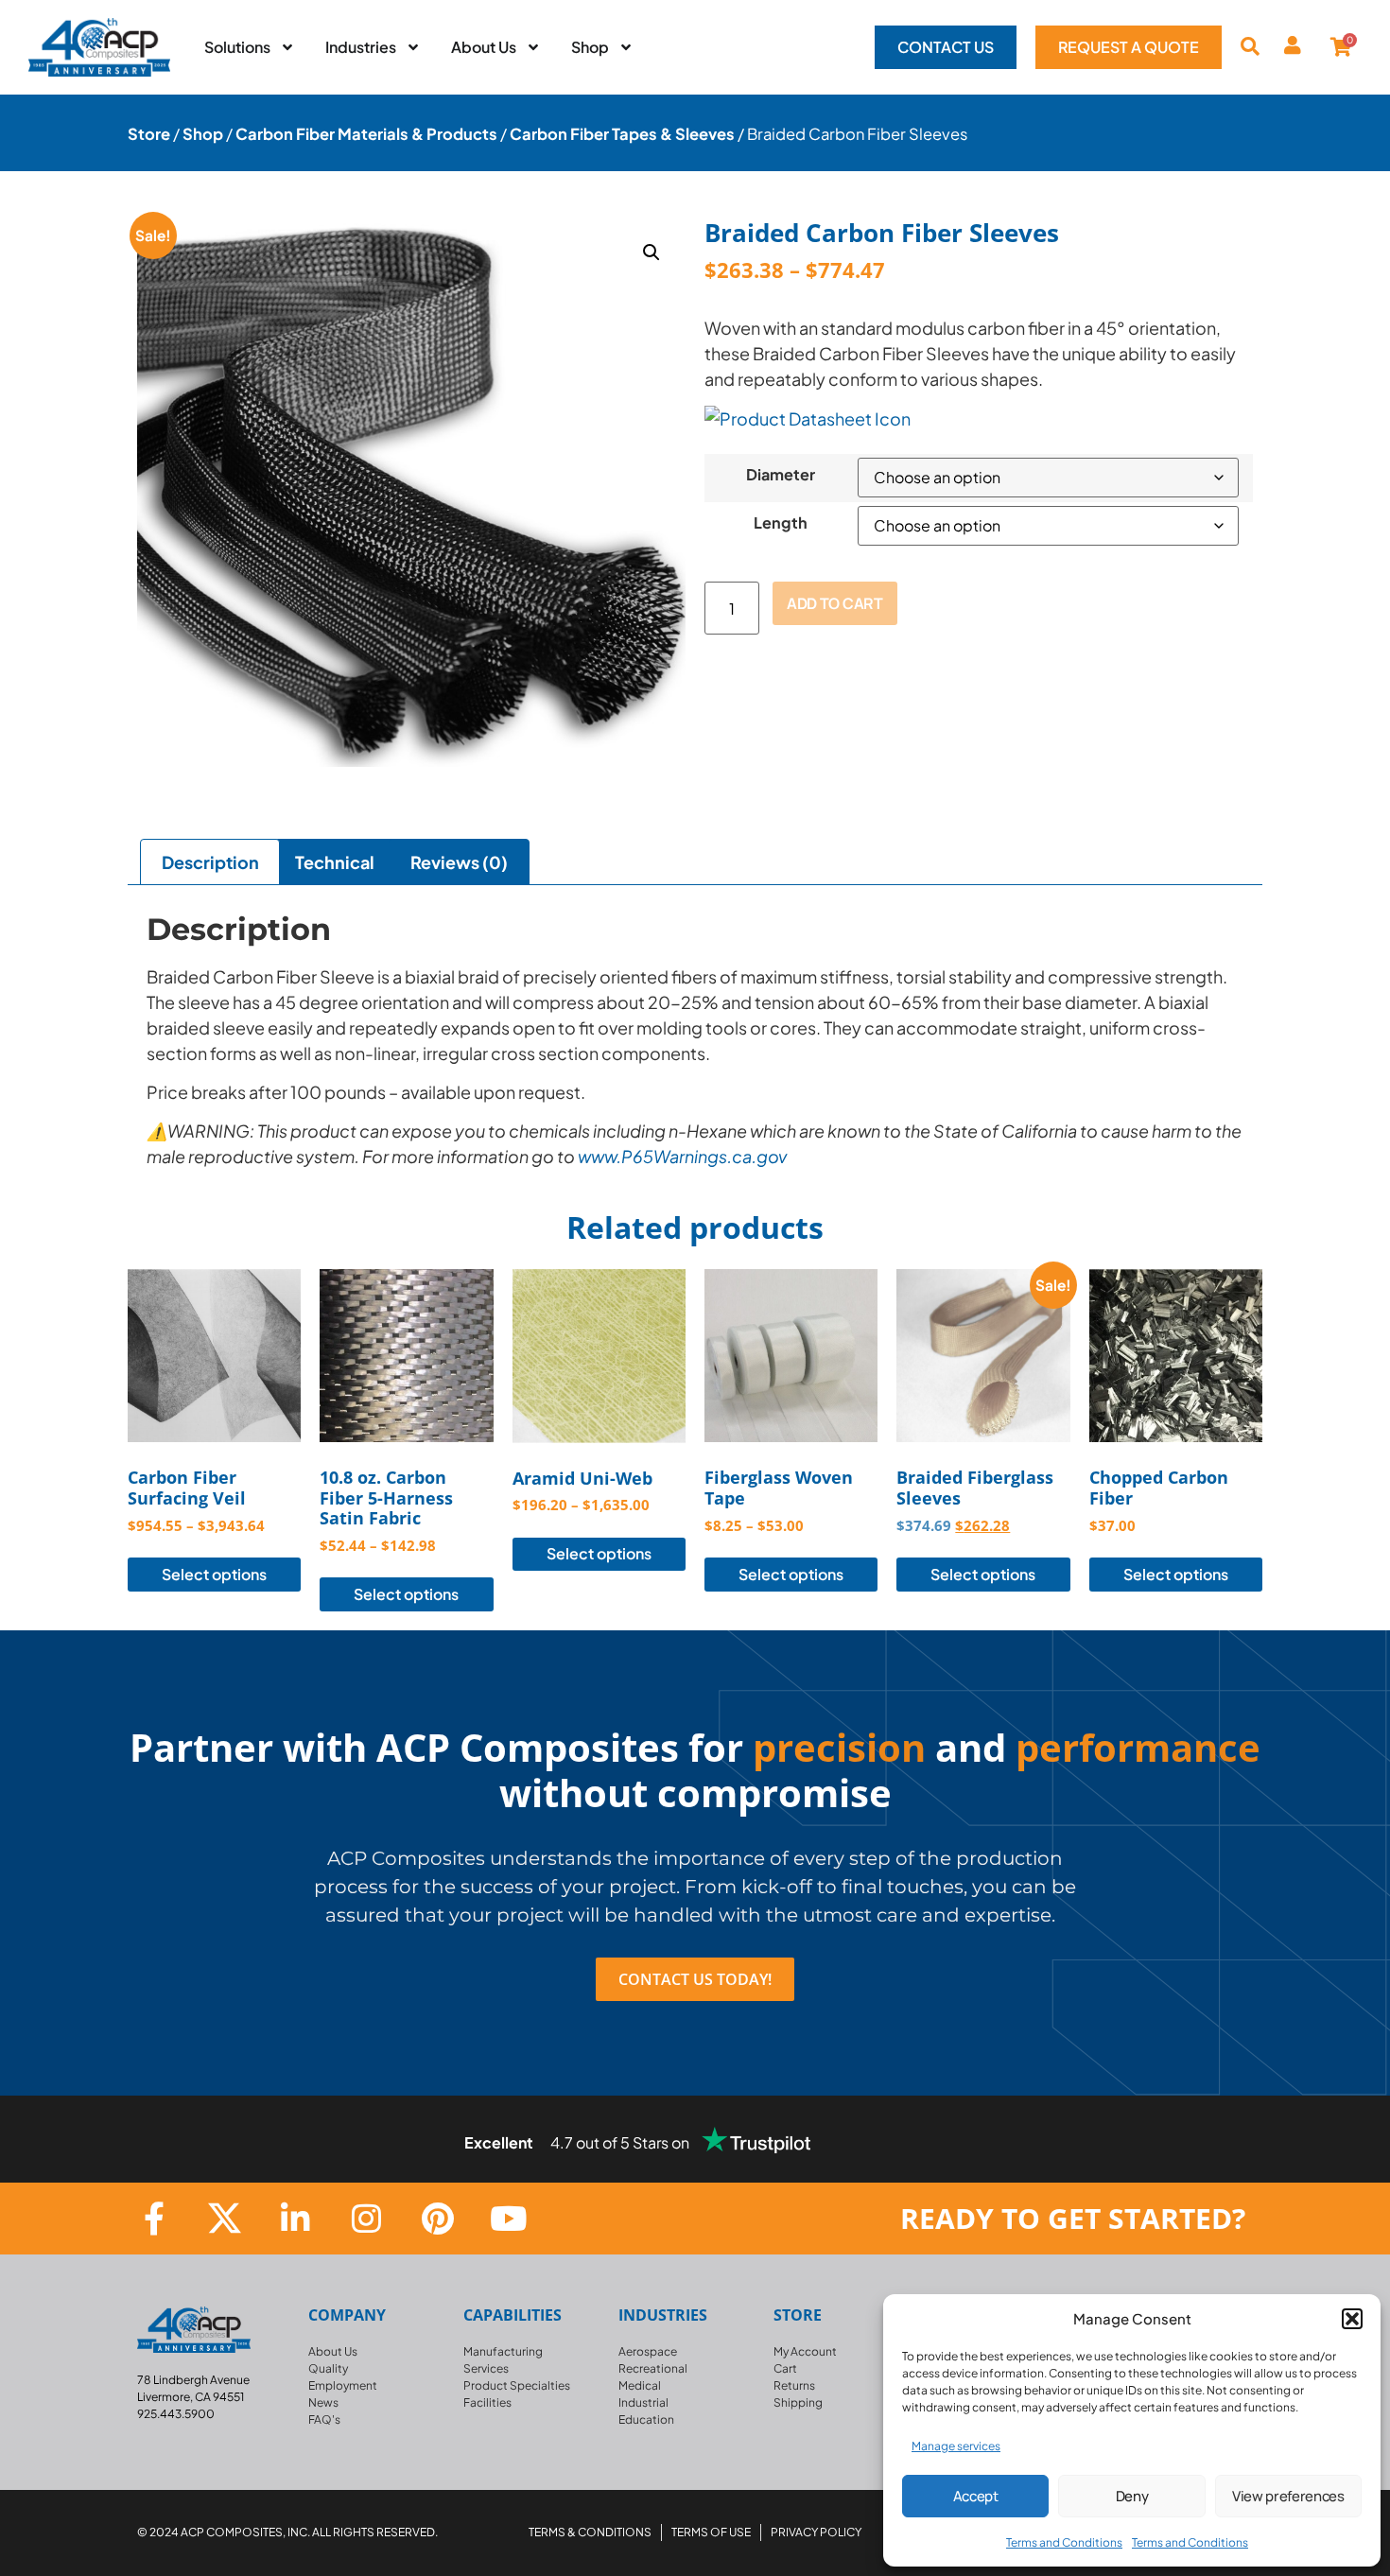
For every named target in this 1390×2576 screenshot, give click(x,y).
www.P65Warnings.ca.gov (682, 1156)
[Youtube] (508, 2218)
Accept (976, 2496)
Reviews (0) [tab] (459, 862)
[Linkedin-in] (295, 2218)
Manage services (956, 2446)
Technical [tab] (335, 862)
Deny (1132, 2496)
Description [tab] (210, 862)
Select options (214, 1574)
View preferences (1288, 2496)
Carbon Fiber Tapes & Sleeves (622, 134)
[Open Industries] (413, 47)
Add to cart (834, 603)
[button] (1352, 2319)
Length (781, 523)
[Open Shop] (626, 47)
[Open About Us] (533, 47)
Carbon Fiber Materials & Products (366, 134)
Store (149, 134)
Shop (203, 134)
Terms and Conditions (1064, 2542)
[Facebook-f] (154, 2218)
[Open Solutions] (287, 47)
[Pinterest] (437, 2218)
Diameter (781, 475)
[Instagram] (366, 2218)
